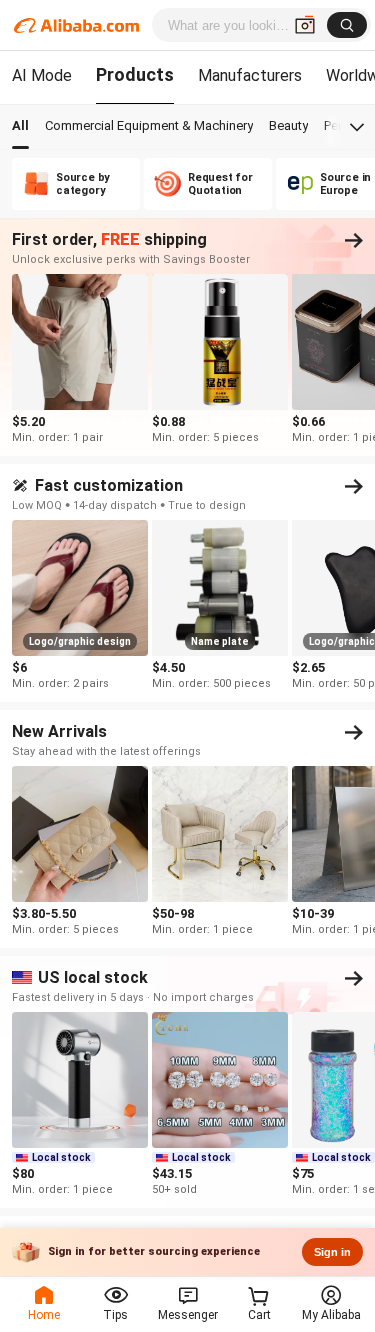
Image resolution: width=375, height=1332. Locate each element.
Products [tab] (135, 74)
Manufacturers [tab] (250, 75)
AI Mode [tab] (42, 75)
